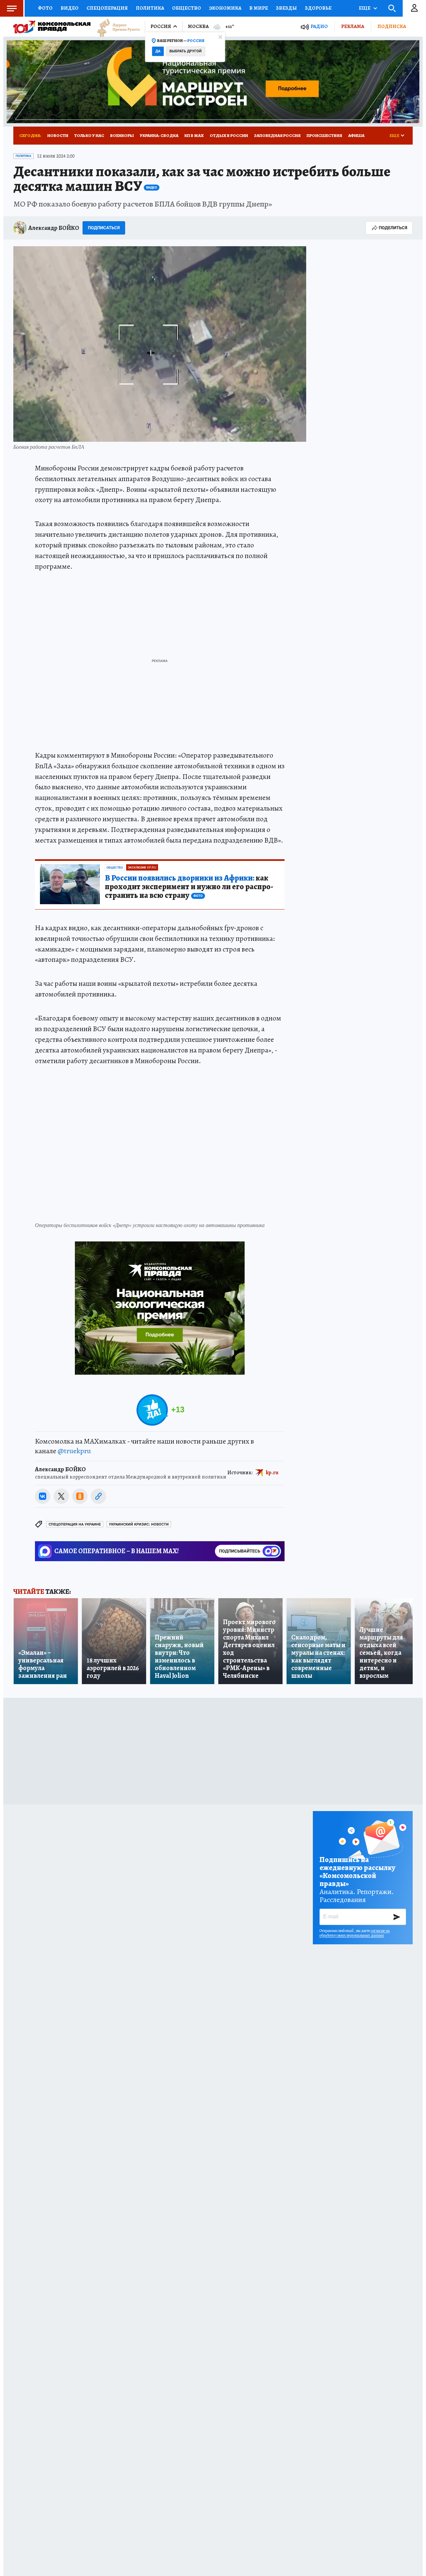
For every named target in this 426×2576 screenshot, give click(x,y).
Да (158, 51)
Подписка (392, 26)
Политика (150, 8)
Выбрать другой (186, 51)
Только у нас (89, 135)
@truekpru (74, 1451)
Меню (12, 8)
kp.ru (272, 1473)
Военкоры (122, 135)
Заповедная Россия (277, 135)
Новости (58, 135)
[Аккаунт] (414, 8)
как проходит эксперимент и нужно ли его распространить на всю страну (189, 887)
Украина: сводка (159, 135)
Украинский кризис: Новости (139, 1524)
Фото (45, 8)
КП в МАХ (194, 135)
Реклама (353, 26)
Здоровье (318, 8)
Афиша (356, 135)
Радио (319, 26)
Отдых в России (229, 135)
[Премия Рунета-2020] (115, 27)
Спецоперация (107, 8)
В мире (259, 8)
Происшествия (324, 135)
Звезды (286, 8)
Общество (187, 8)
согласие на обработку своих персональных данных (355, 1933)
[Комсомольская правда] (52, 27)
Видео (70, 8)
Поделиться (393, 228)
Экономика (225, 8)
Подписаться (104, 228)
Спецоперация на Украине (75, 1524)
